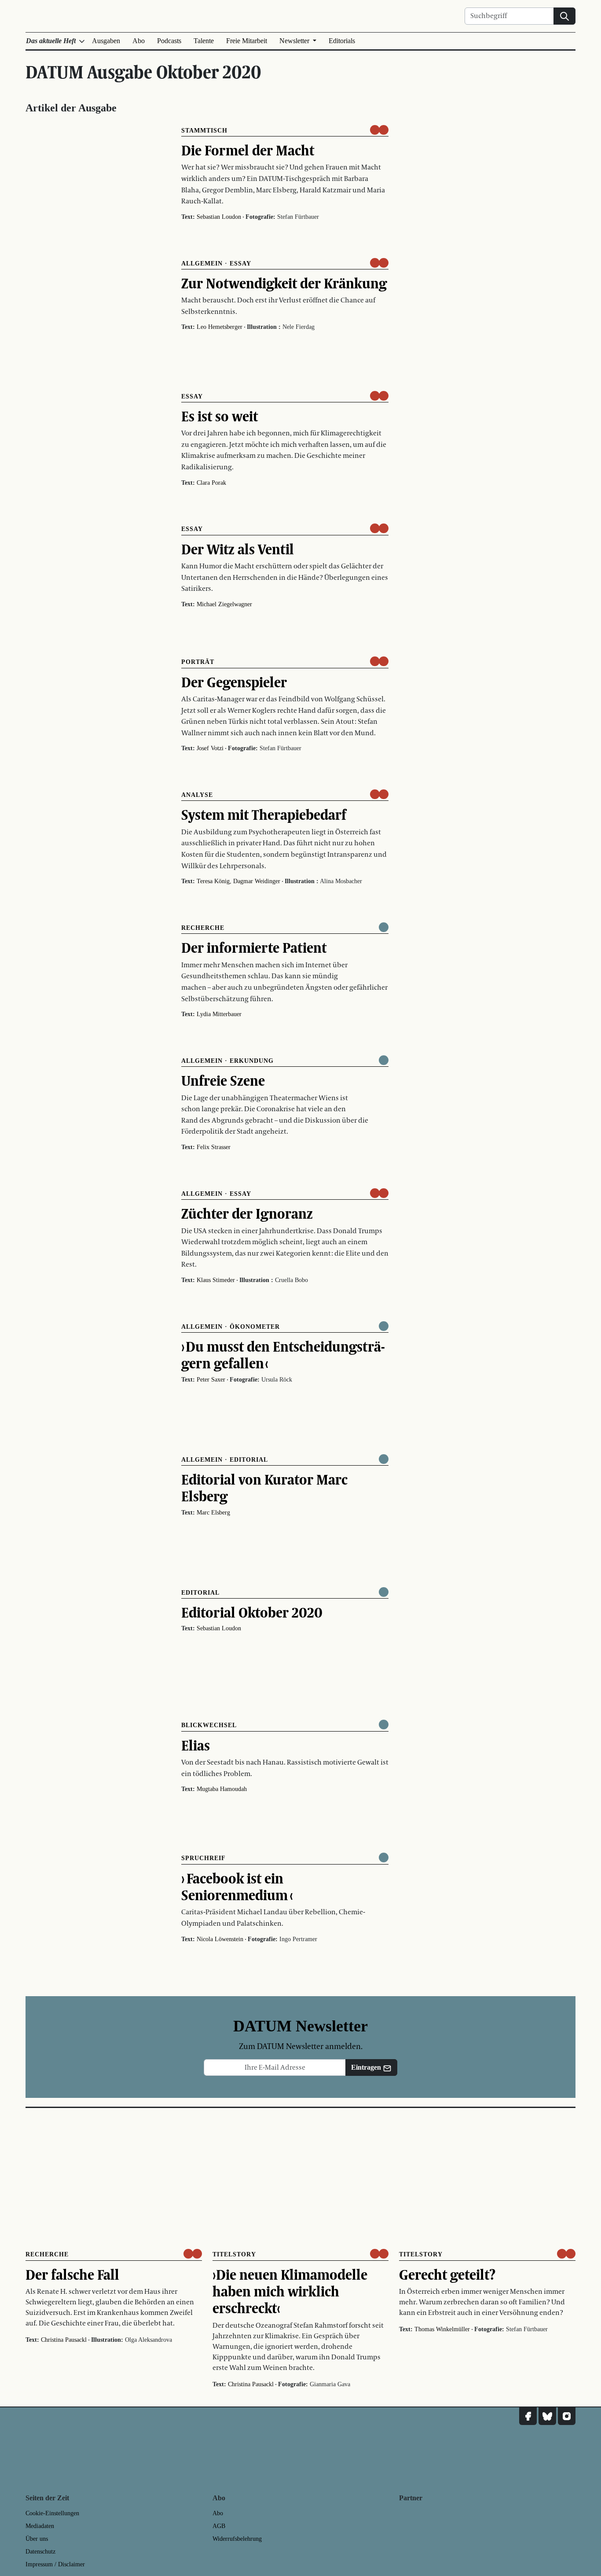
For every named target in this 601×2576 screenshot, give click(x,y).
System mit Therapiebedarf (264, 814)
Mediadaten (40, 2526)
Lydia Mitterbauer (219, 1014)
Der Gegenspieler (234, 682)
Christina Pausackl (64, 2340)
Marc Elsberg (213, 1513)
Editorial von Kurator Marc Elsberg (264, 1488)
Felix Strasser (214, 1147)
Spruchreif (203, 1858)
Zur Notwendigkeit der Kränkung (284, 283)
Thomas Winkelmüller (442, 2329)
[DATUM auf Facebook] (528, 2416)
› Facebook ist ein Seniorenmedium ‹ (237, 1887)
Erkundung (252, 1061)
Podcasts (169, 41)
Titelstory (234, 2254)
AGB (219, 2526)
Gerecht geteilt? (447, 2274)
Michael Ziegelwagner (224, 604)
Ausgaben (106, 41)
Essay (240, 263)
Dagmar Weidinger (257, 881)
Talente (204, 41)
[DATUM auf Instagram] (567, 2416)
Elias (196, 1745)
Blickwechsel (209, 1725)
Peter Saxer (211, 1380)
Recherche (203, 928)
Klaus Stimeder (216, 1280)
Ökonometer (255, 1327)
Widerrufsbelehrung (237, 2539)
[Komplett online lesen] (384, 927)
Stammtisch (204, 131)
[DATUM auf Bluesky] (547, 2416)
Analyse (197, 795)
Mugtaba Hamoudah (222, 1789)
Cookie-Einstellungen (52, 2513)
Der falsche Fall (72, 2274)
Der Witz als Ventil (238, 549)
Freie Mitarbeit (247, 41)
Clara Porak (211, 483)
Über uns (37, 2539)
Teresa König (213, 881)
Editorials (342, 41)
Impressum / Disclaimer (55, 2564)
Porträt (198, 662)
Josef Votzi (210, 748)
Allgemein (202, 263)
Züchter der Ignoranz (247, 1213)
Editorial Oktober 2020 (252, 1612)
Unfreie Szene (223, 1080)
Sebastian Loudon (219, 217)
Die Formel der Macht (248, 150)
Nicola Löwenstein (220, 1939)
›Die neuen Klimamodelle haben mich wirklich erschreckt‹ (290, 2291)
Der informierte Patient (254, 947)
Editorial (249, 1460)
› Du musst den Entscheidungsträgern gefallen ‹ (283, 1355)
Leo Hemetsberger (220, 327)
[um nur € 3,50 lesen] (379, 130)
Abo (139, 41)
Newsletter (295, 41)
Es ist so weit (220, 416)
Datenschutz (40, 2552)
